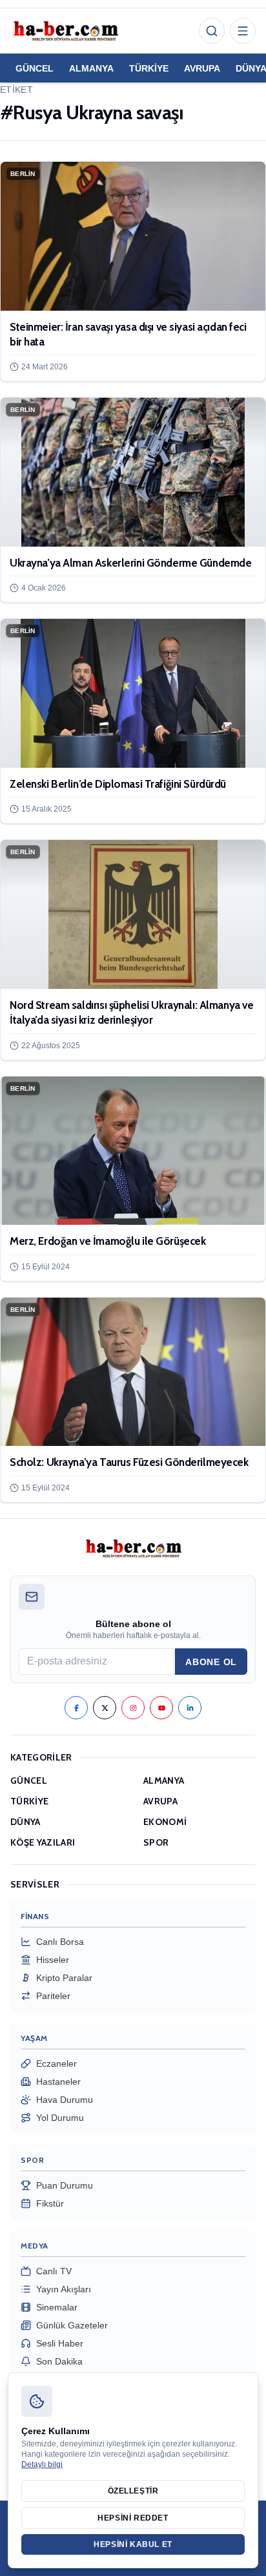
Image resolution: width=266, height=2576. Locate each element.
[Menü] (243, 31)
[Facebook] (76, 1708)
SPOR (156, 1842)
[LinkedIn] (190, 1708)
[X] (105, 1708)
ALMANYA (91, 68)
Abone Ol (211, 1662)
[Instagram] (133, 1708)
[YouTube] (161, 1708)
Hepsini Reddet (133, 2518)
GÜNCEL (35, 68)
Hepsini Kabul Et (133, 2544)
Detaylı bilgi (42, 2464)
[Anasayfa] (65, 31)
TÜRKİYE (149, 68)
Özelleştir (133, 2491)
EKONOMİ (165, 1822)
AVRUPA (202, 68)
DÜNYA (26, 1822)
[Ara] (212, 31)
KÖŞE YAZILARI (43, 1842)
